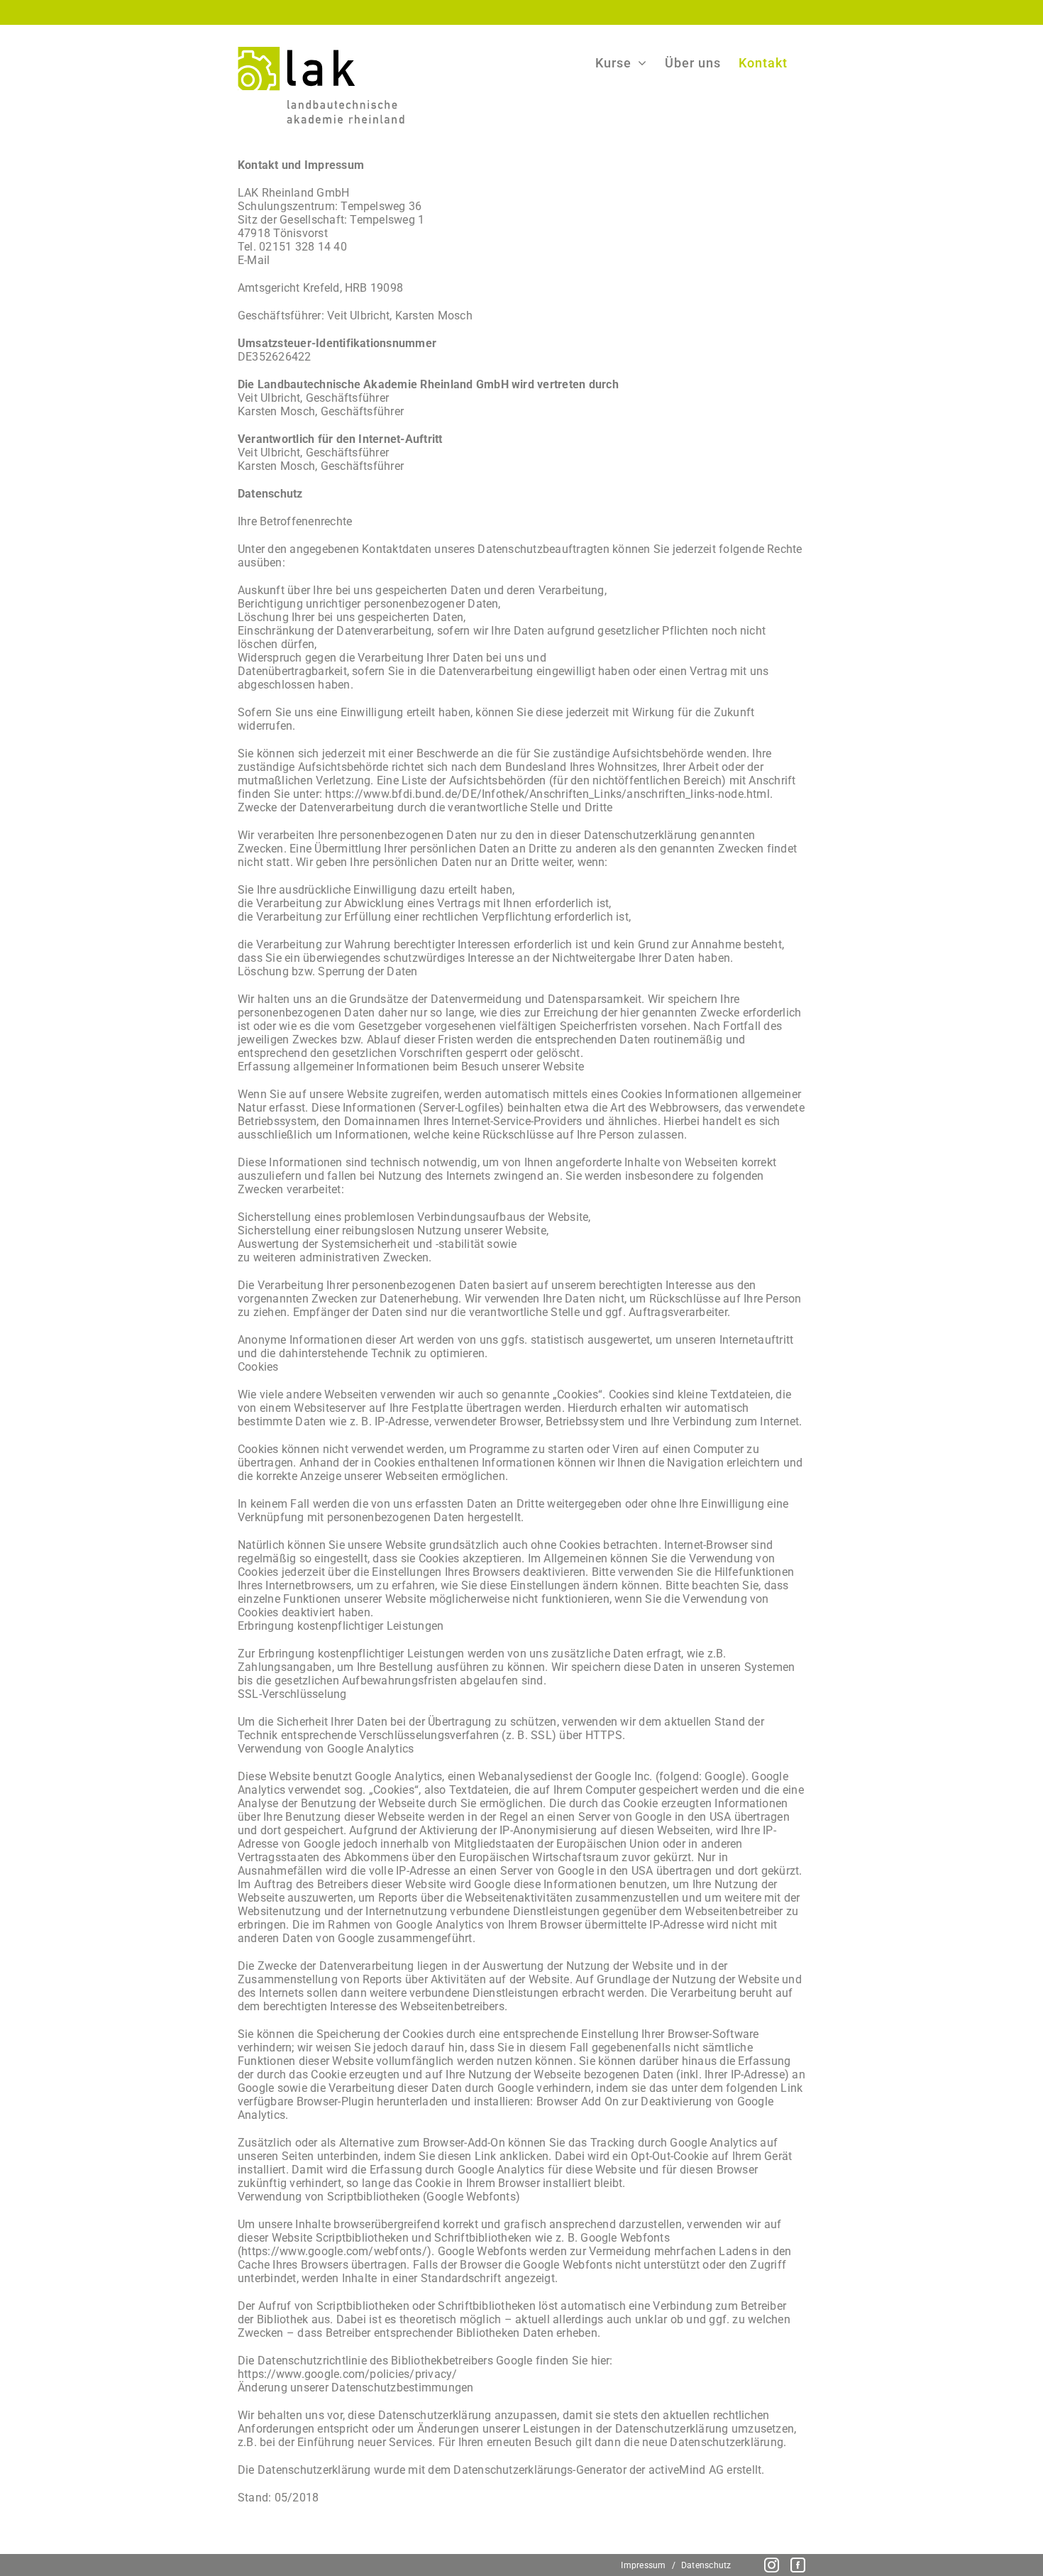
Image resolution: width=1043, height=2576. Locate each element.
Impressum (643, 2565)
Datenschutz (706, 2565)
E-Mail (254, 260)
